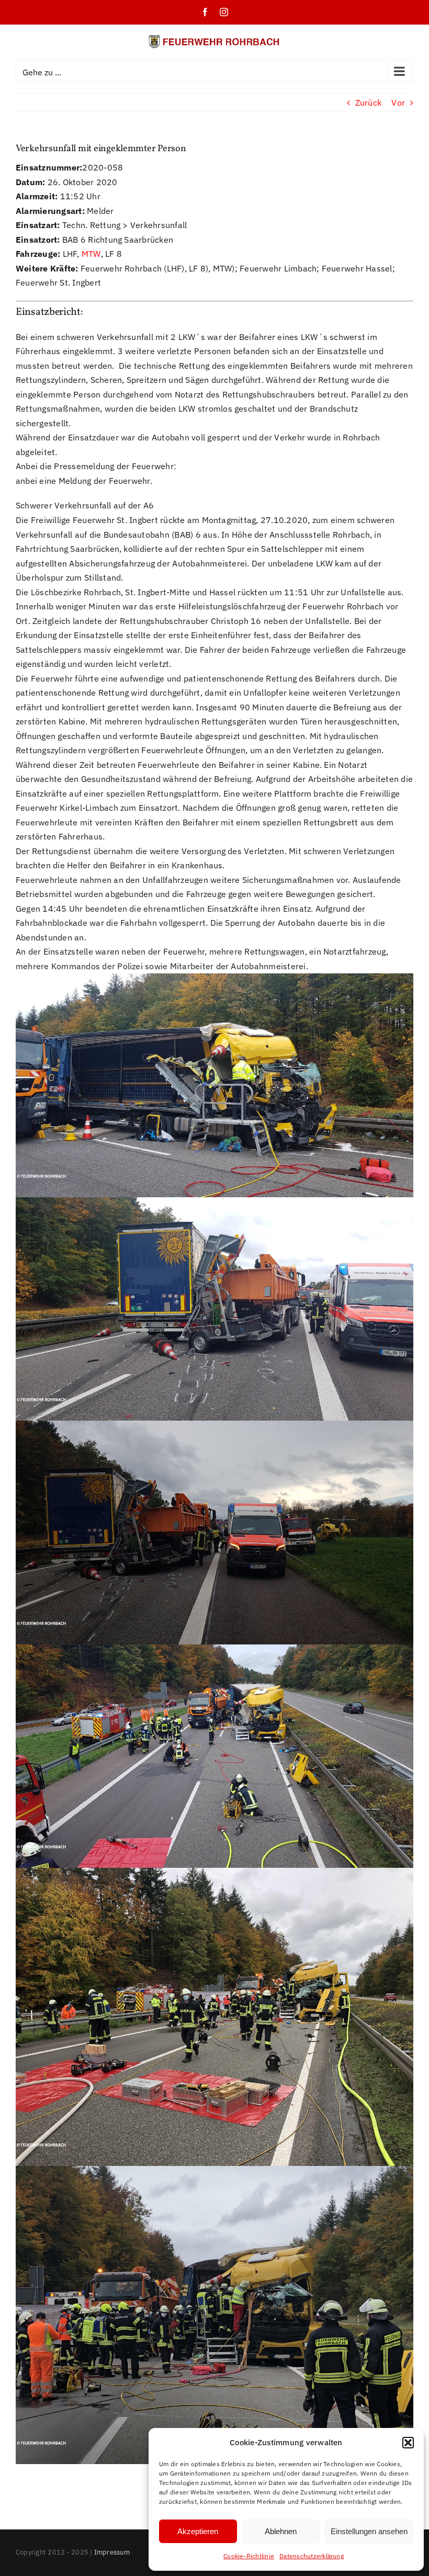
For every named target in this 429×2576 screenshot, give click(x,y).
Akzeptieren (198, 2531)
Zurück (368, 103)
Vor (398, 103)
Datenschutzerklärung (312, 2556)
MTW (91, 254)
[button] (408, 2443)
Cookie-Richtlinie (249, 2556)
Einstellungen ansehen (369, 2531)
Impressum (112, 2552)
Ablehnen (281, 2531)
